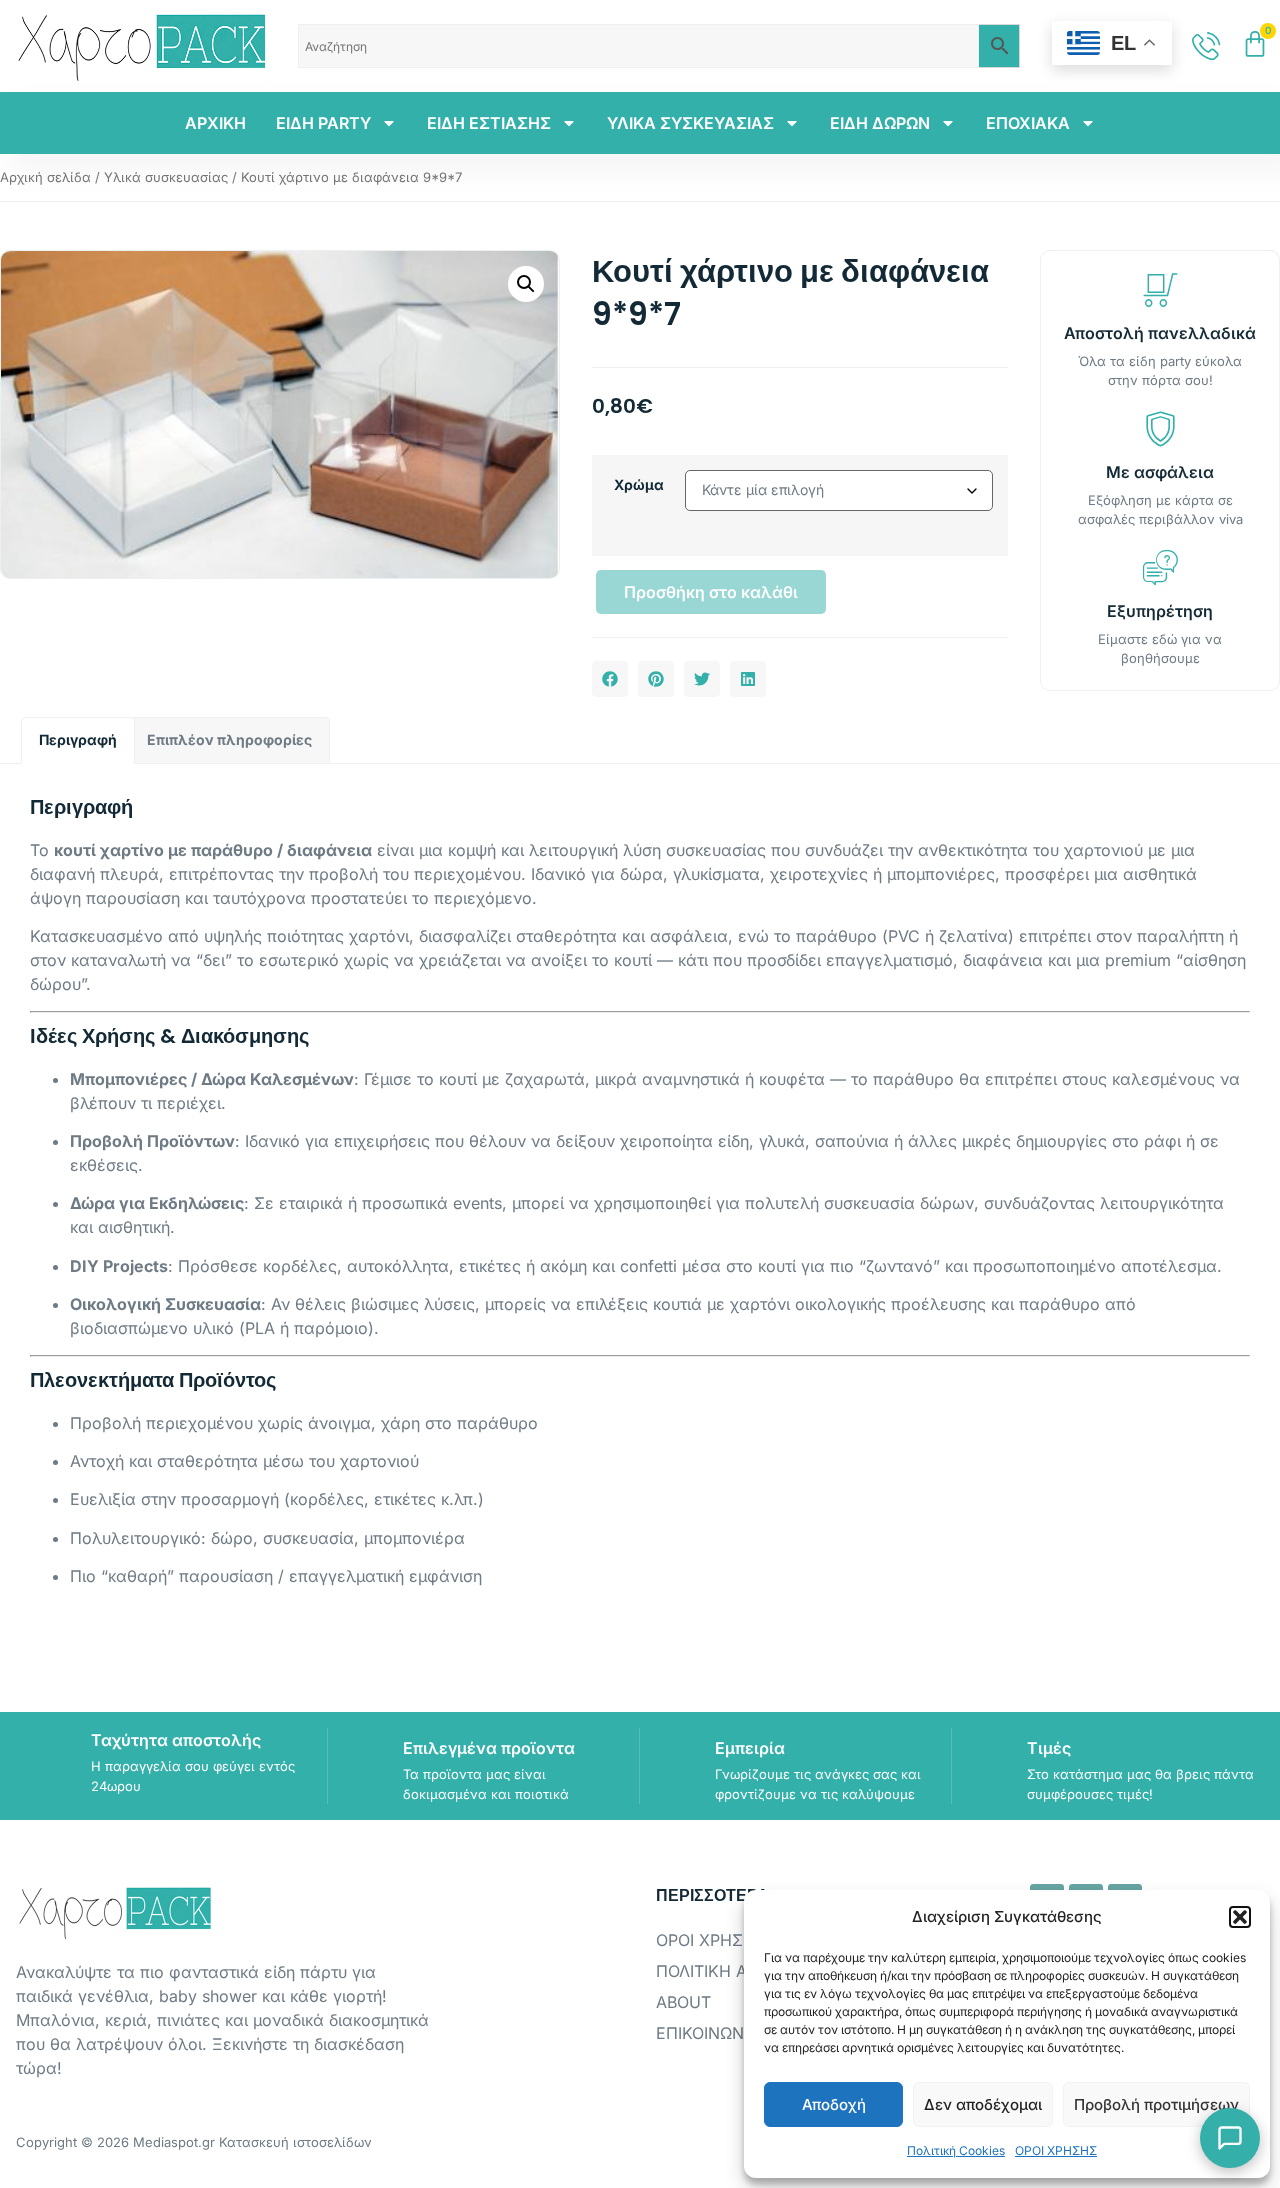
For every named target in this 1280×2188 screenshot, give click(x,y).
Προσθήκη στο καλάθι (711, 592)
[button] (1240, 1917)
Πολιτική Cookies (956, 2150)
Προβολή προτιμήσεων (1156, 2104)
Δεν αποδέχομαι (983, 2104)
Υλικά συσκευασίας (166, 177)
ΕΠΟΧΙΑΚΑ (1028, 123)
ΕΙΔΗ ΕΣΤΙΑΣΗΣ (489, 123)
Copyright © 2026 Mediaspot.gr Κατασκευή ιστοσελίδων (194, 2142)
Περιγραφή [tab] (78, 739)
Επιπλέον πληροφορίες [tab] (229, 739)
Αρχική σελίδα (45, 177)
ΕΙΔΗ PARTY (323, 123)
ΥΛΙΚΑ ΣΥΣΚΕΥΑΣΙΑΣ (690, 123)
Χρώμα (639, 484)
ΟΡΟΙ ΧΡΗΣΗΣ (1056, 2150)
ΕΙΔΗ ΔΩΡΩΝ (880, 123)
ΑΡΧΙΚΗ (215, 123)
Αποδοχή (834, 2104)
